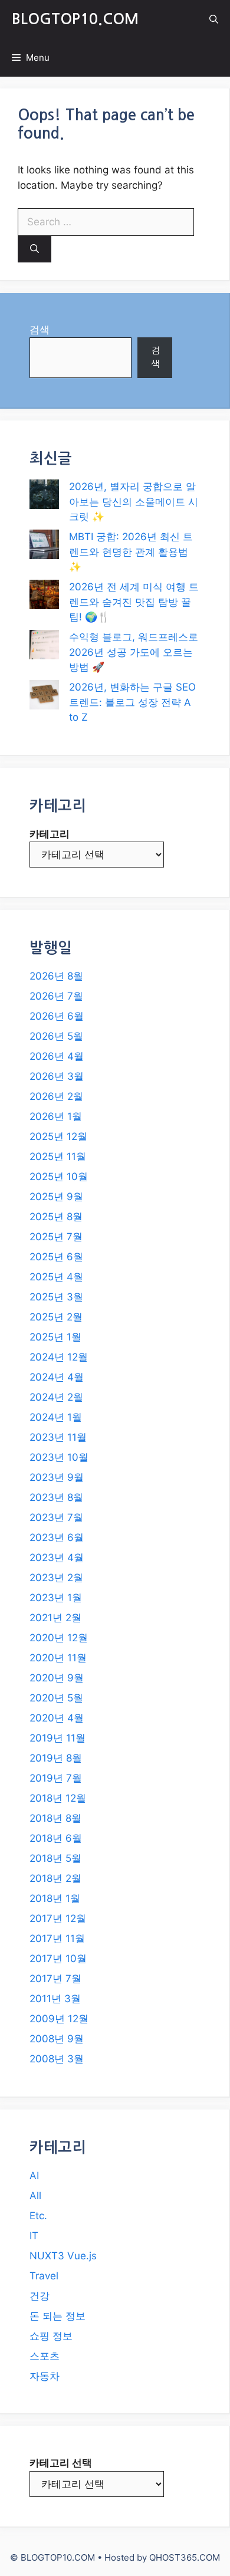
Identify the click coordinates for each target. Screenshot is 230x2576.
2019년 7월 (56, 1778)
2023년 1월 (56, 1598)
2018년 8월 (55, 1818)
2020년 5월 (56, 1698)
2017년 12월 (58, 1918)
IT (34, 2236)
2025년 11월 (58, 1156)
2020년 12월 (59, 1638)
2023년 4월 (57, 1558)
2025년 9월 (56, 1197)
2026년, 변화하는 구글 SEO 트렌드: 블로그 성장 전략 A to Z (132, 702)
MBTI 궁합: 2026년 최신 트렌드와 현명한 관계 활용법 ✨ (131, 552)
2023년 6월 (57, 1537)
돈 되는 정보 (57, 2316)
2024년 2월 (56, 1397)
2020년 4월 (57, 1718)
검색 (40, 330)
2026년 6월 (57, 1016)
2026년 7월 (56, 996)
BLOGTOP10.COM (75, 19)
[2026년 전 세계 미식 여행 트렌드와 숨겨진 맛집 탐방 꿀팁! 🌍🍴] (44, 597)
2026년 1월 (56, 1116)
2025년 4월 (56, 1277)
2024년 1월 (56, 1417)
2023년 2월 (56, 1578)
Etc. (38, 2216)
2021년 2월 (55, 1618)
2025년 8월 (56, 1217)
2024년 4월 (57, 1377)
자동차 (45, 2376)
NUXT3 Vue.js (63, 2256)
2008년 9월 (57, 2039)
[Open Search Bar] (214, 19)
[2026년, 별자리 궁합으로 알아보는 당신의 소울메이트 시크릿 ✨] (44, 497)
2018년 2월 (55, 1878)
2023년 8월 (56, 1497)
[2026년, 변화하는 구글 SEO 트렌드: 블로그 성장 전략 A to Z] (44, 697)
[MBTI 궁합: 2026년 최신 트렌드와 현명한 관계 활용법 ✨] (44, 547)
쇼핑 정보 (51, 2336)
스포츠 (45, 2356)
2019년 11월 (57, 1738)
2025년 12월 (58, 1136)
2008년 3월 (57, 2059)
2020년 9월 (57, 1678)
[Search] (34, 249)
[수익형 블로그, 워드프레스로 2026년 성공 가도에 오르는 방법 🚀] (44, 647)
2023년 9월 (57, 1477)
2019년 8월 (56, 1758)
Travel (44, 2276)
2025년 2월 (56, 1317)
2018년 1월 (55, 1898)
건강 (40, 2296)
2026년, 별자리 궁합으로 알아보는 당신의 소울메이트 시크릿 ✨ (134, 502)
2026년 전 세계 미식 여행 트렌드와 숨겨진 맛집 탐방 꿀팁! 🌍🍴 (134, 602)
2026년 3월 (57, 1076)
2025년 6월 (56, 1257)
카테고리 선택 (61, 2463)
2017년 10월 (58, 1959)
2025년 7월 (56, 1237)
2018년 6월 (56, 1838)
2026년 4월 (57, 1056)
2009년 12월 (59, 2019)
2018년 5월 (55, 1858)
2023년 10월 (59, 1457)
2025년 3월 (56, 1297)
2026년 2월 (56, 1096)
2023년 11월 (58, 1437)
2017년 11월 (57, 1938)
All (35, 2196)
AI (34, 2176)
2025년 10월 (59, 1177)
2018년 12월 (58, 1798)
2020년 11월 (58, 1658)
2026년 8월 (56, 976)
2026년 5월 (56, 1036)
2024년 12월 (59, 1357)
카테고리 (50, 834)
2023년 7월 (56, 1517)
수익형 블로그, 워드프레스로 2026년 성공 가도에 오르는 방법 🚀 (134, 652)
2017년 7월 (55, 1979)
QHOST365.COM (185, 2557)
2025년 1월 (55, 1337)
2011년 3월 (55, 1999)
